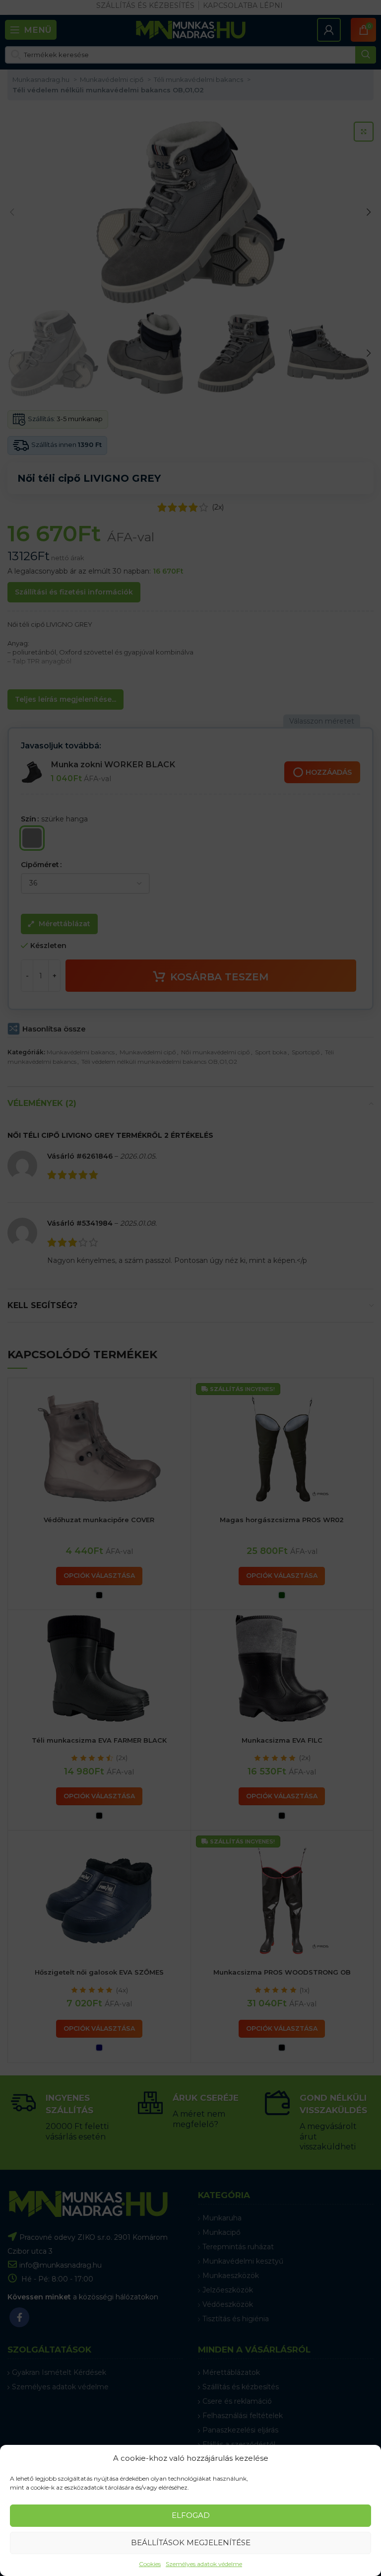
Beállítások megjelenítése (191, 2542)
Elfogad (191, 2515)
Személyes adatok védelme (204, 2564)
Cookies (150, 2564)
